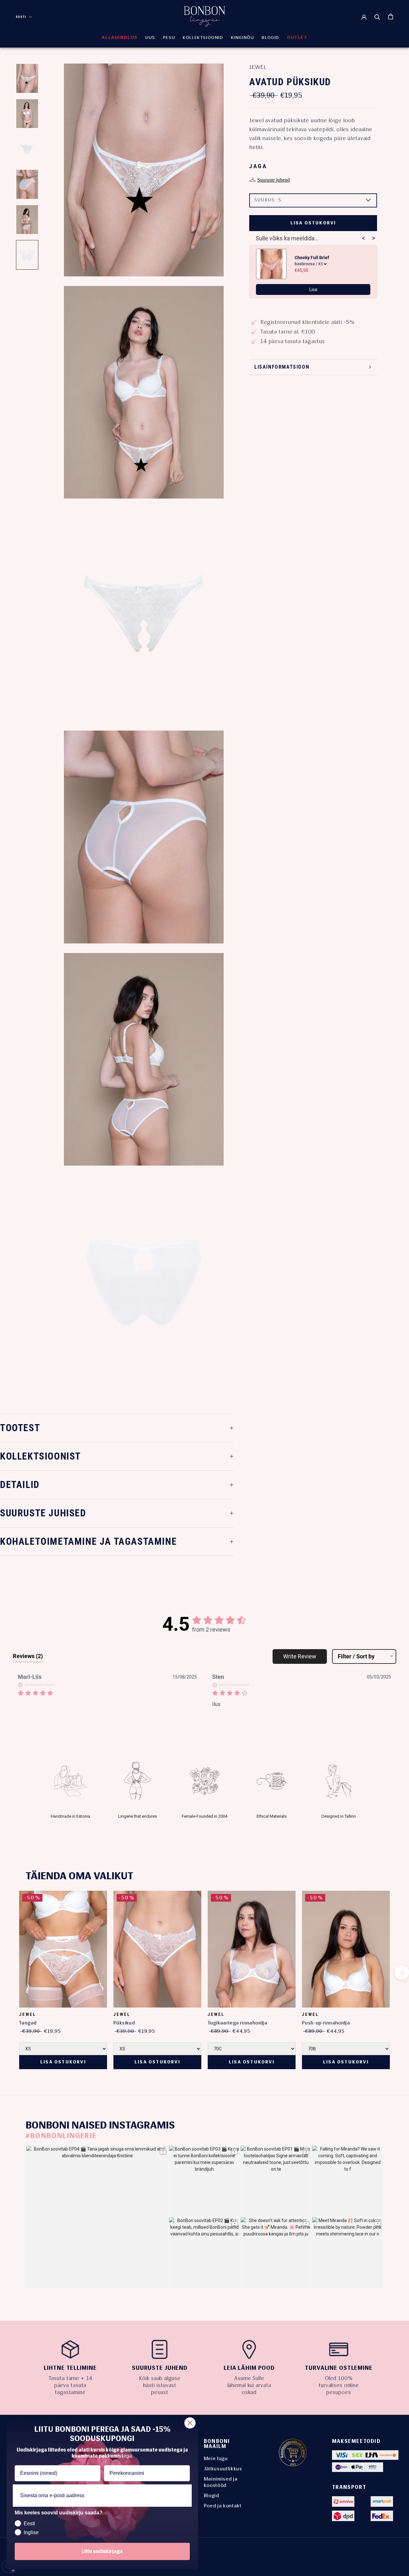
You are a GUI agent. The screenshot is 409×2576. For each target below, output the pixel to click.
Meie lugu (216, 2458)
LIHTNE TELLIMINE (70, 2368)
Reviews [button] (28, 1656)
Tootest (20, 1428)
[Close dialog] (190, 2423)
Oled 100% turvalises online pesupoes (339, 2385)
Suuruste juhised (43, 1513)
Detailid (20, 1485)
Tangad (28, 2023)
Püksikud (124, 2023)
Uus (150, 38)
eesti (21, 17)
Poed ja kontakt (223, 2506)
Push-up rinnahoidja (326, 2023)
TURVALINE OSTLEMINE (339, 2368)
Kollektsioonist (40, 1456)
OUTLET (297, 38)
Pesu (169, 38)
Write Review (300, 1656)
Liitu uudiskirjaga (102, 2551)
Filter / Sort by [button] (356, 1656)
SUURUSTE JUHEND (160, 2368)
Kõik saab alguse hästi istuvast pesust (160, 2385)
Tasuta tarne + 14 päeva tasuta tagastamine (70, 2385)
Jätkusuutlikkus (223, 2469)
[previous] (7, 1973)
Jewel (258, 67)
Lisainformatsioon (282, 367)
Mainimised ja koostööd (221, 2482)
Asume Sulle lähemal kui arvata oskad (249, 2385)
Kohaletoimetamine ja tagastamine (88, 1541)
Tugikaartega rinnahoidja (237, 2023)
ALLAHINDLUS (120, 38)
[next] (402, 1973)
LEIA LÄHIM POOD (249, 2368)
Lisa (313, 289)
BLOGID (270, 38)
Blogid (212, 2495)
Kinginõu (243, 38)
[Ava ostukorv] (391, 16)
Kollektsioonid (203, 38)
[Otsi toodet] (377, 17)
